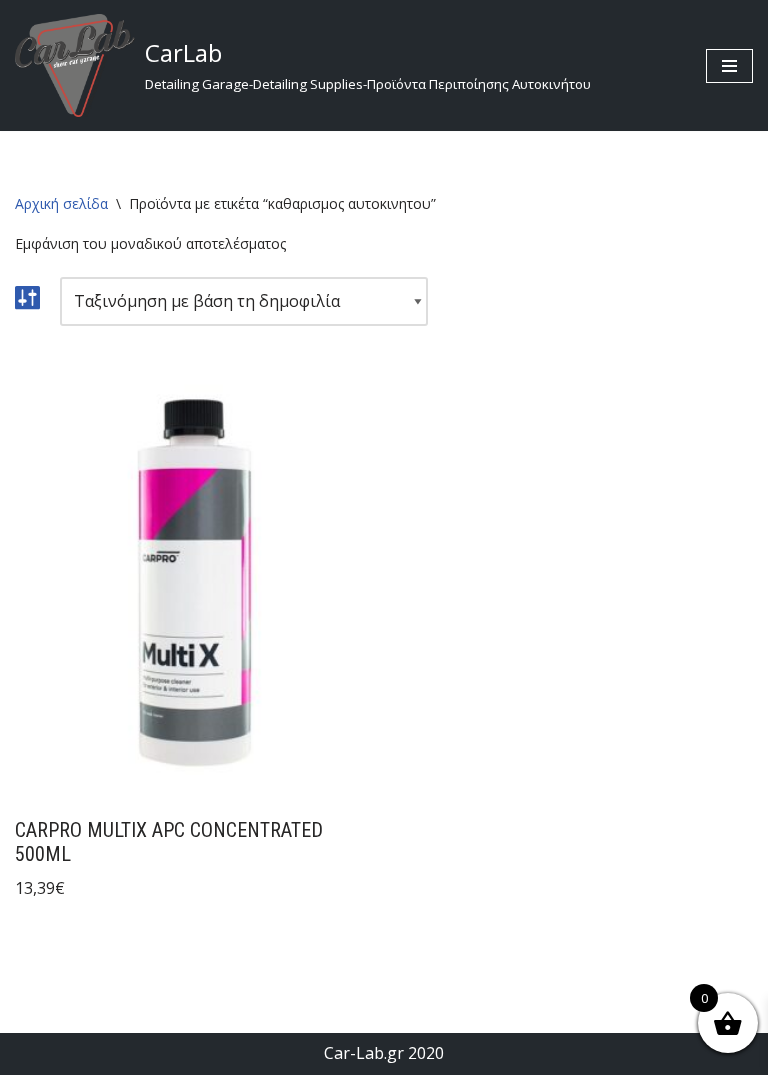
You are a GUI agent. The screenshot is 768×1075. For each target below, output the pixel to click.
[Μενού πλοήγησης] (729, 66)
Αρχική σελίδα (61, 203)
